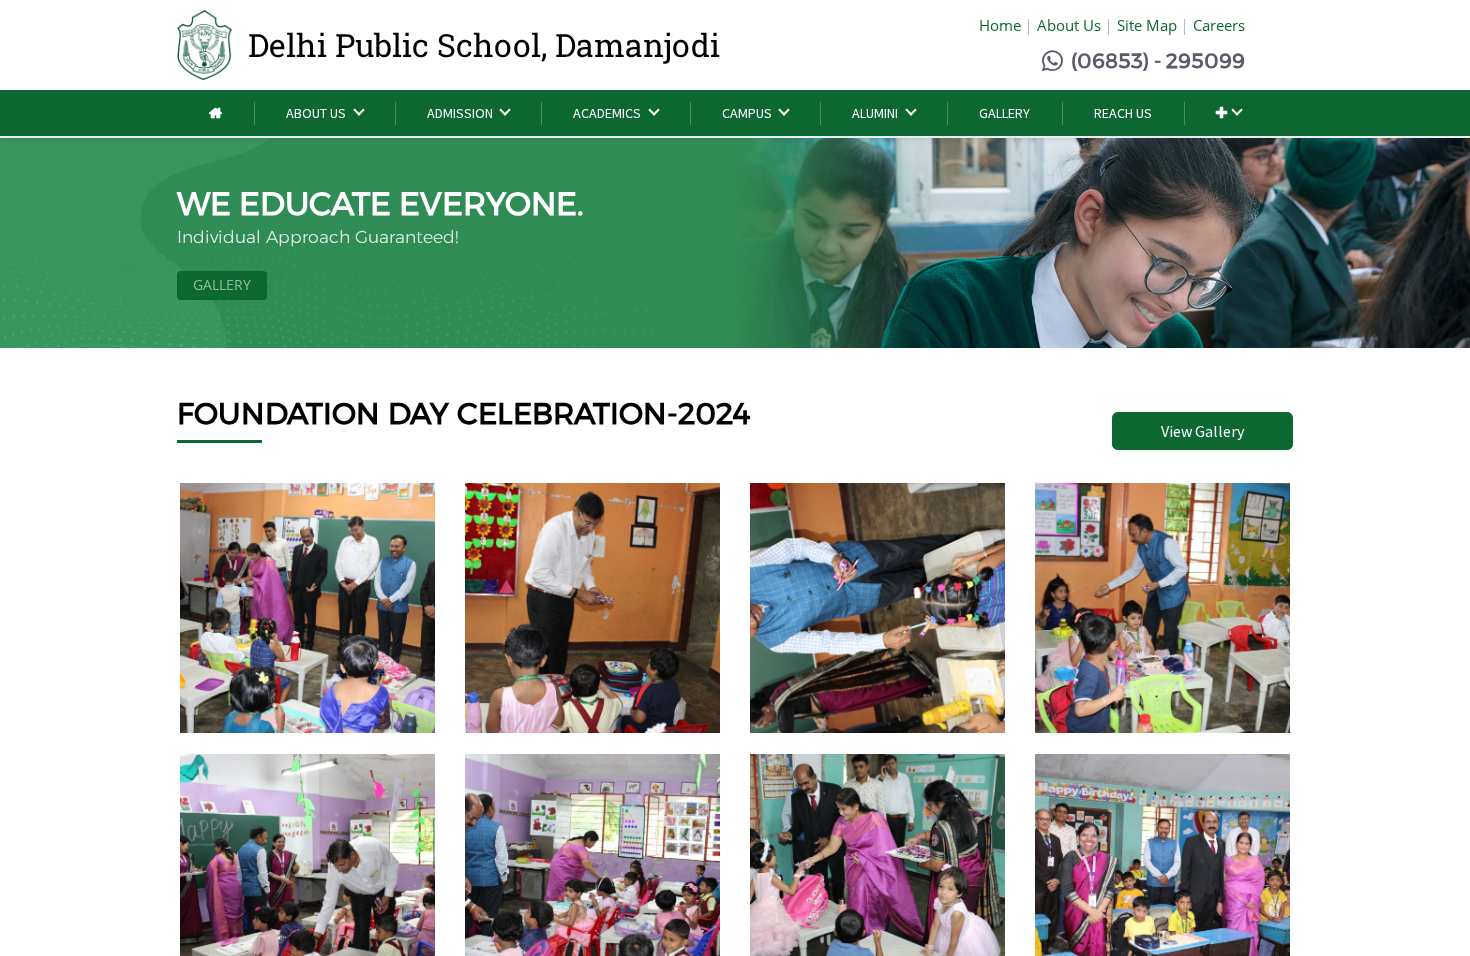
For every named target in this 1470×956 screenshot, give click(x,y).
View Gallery (1202, 431)
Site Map (1147, 25)
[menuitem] (215, 113)
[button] (1228, 113)
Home (1000, 25)
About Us (1069, 25)
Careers (1219, 25)
